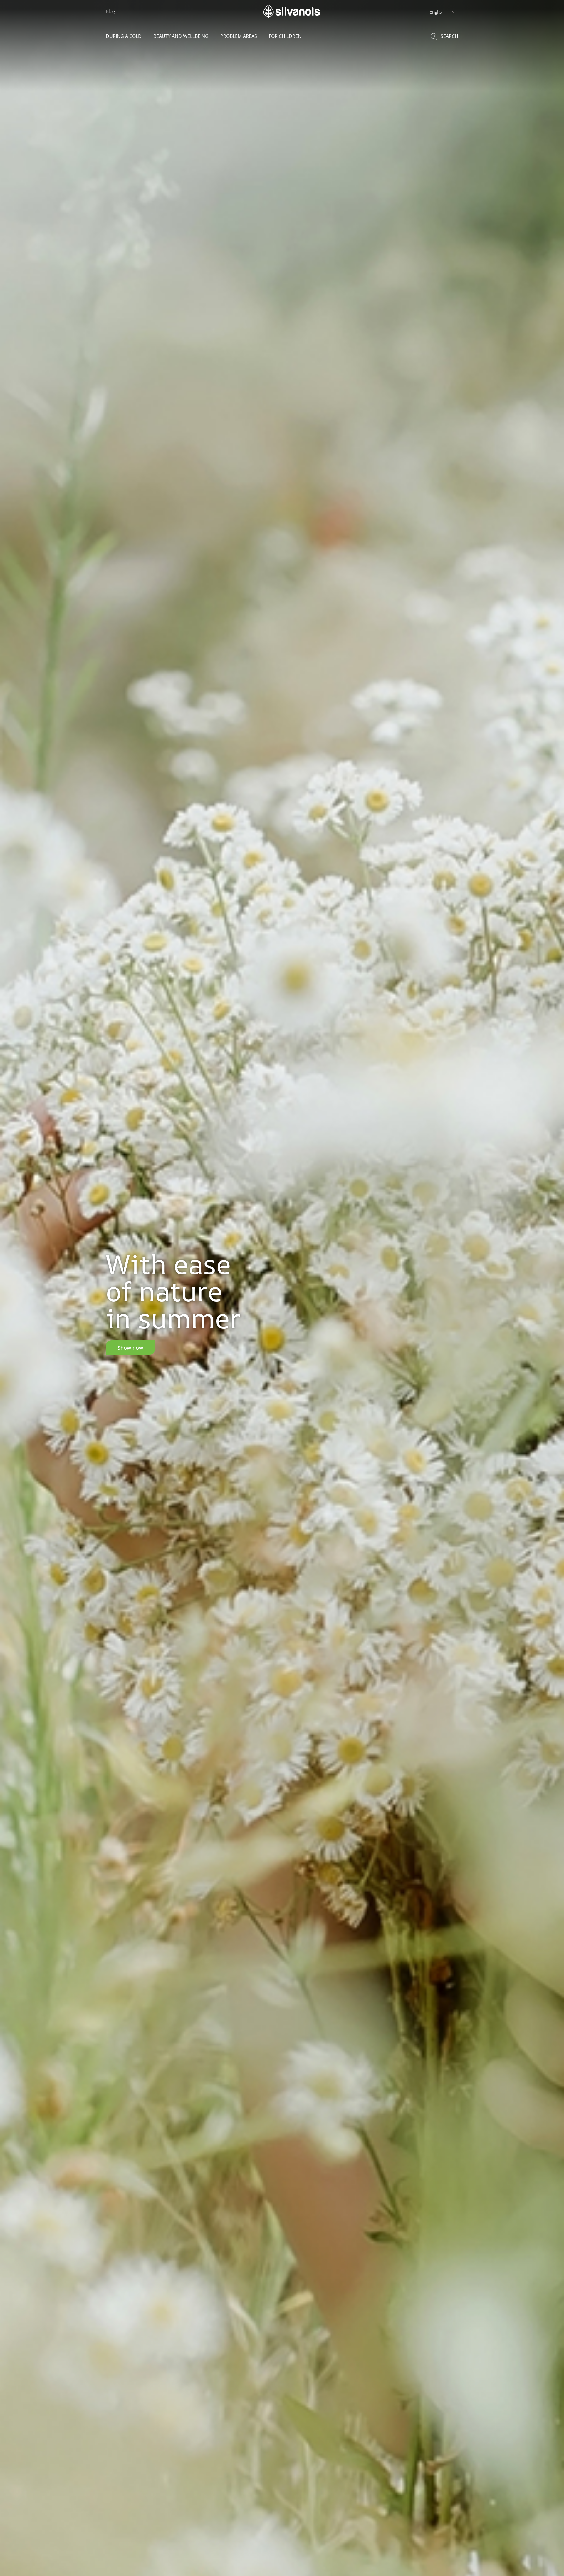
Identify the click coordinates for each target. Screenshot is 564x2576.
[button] (442, 11)
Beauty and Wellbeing (181, 36)
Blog (110, 11)
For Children (285, 36)
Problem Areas (239, 36)
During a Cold (124, 36)
